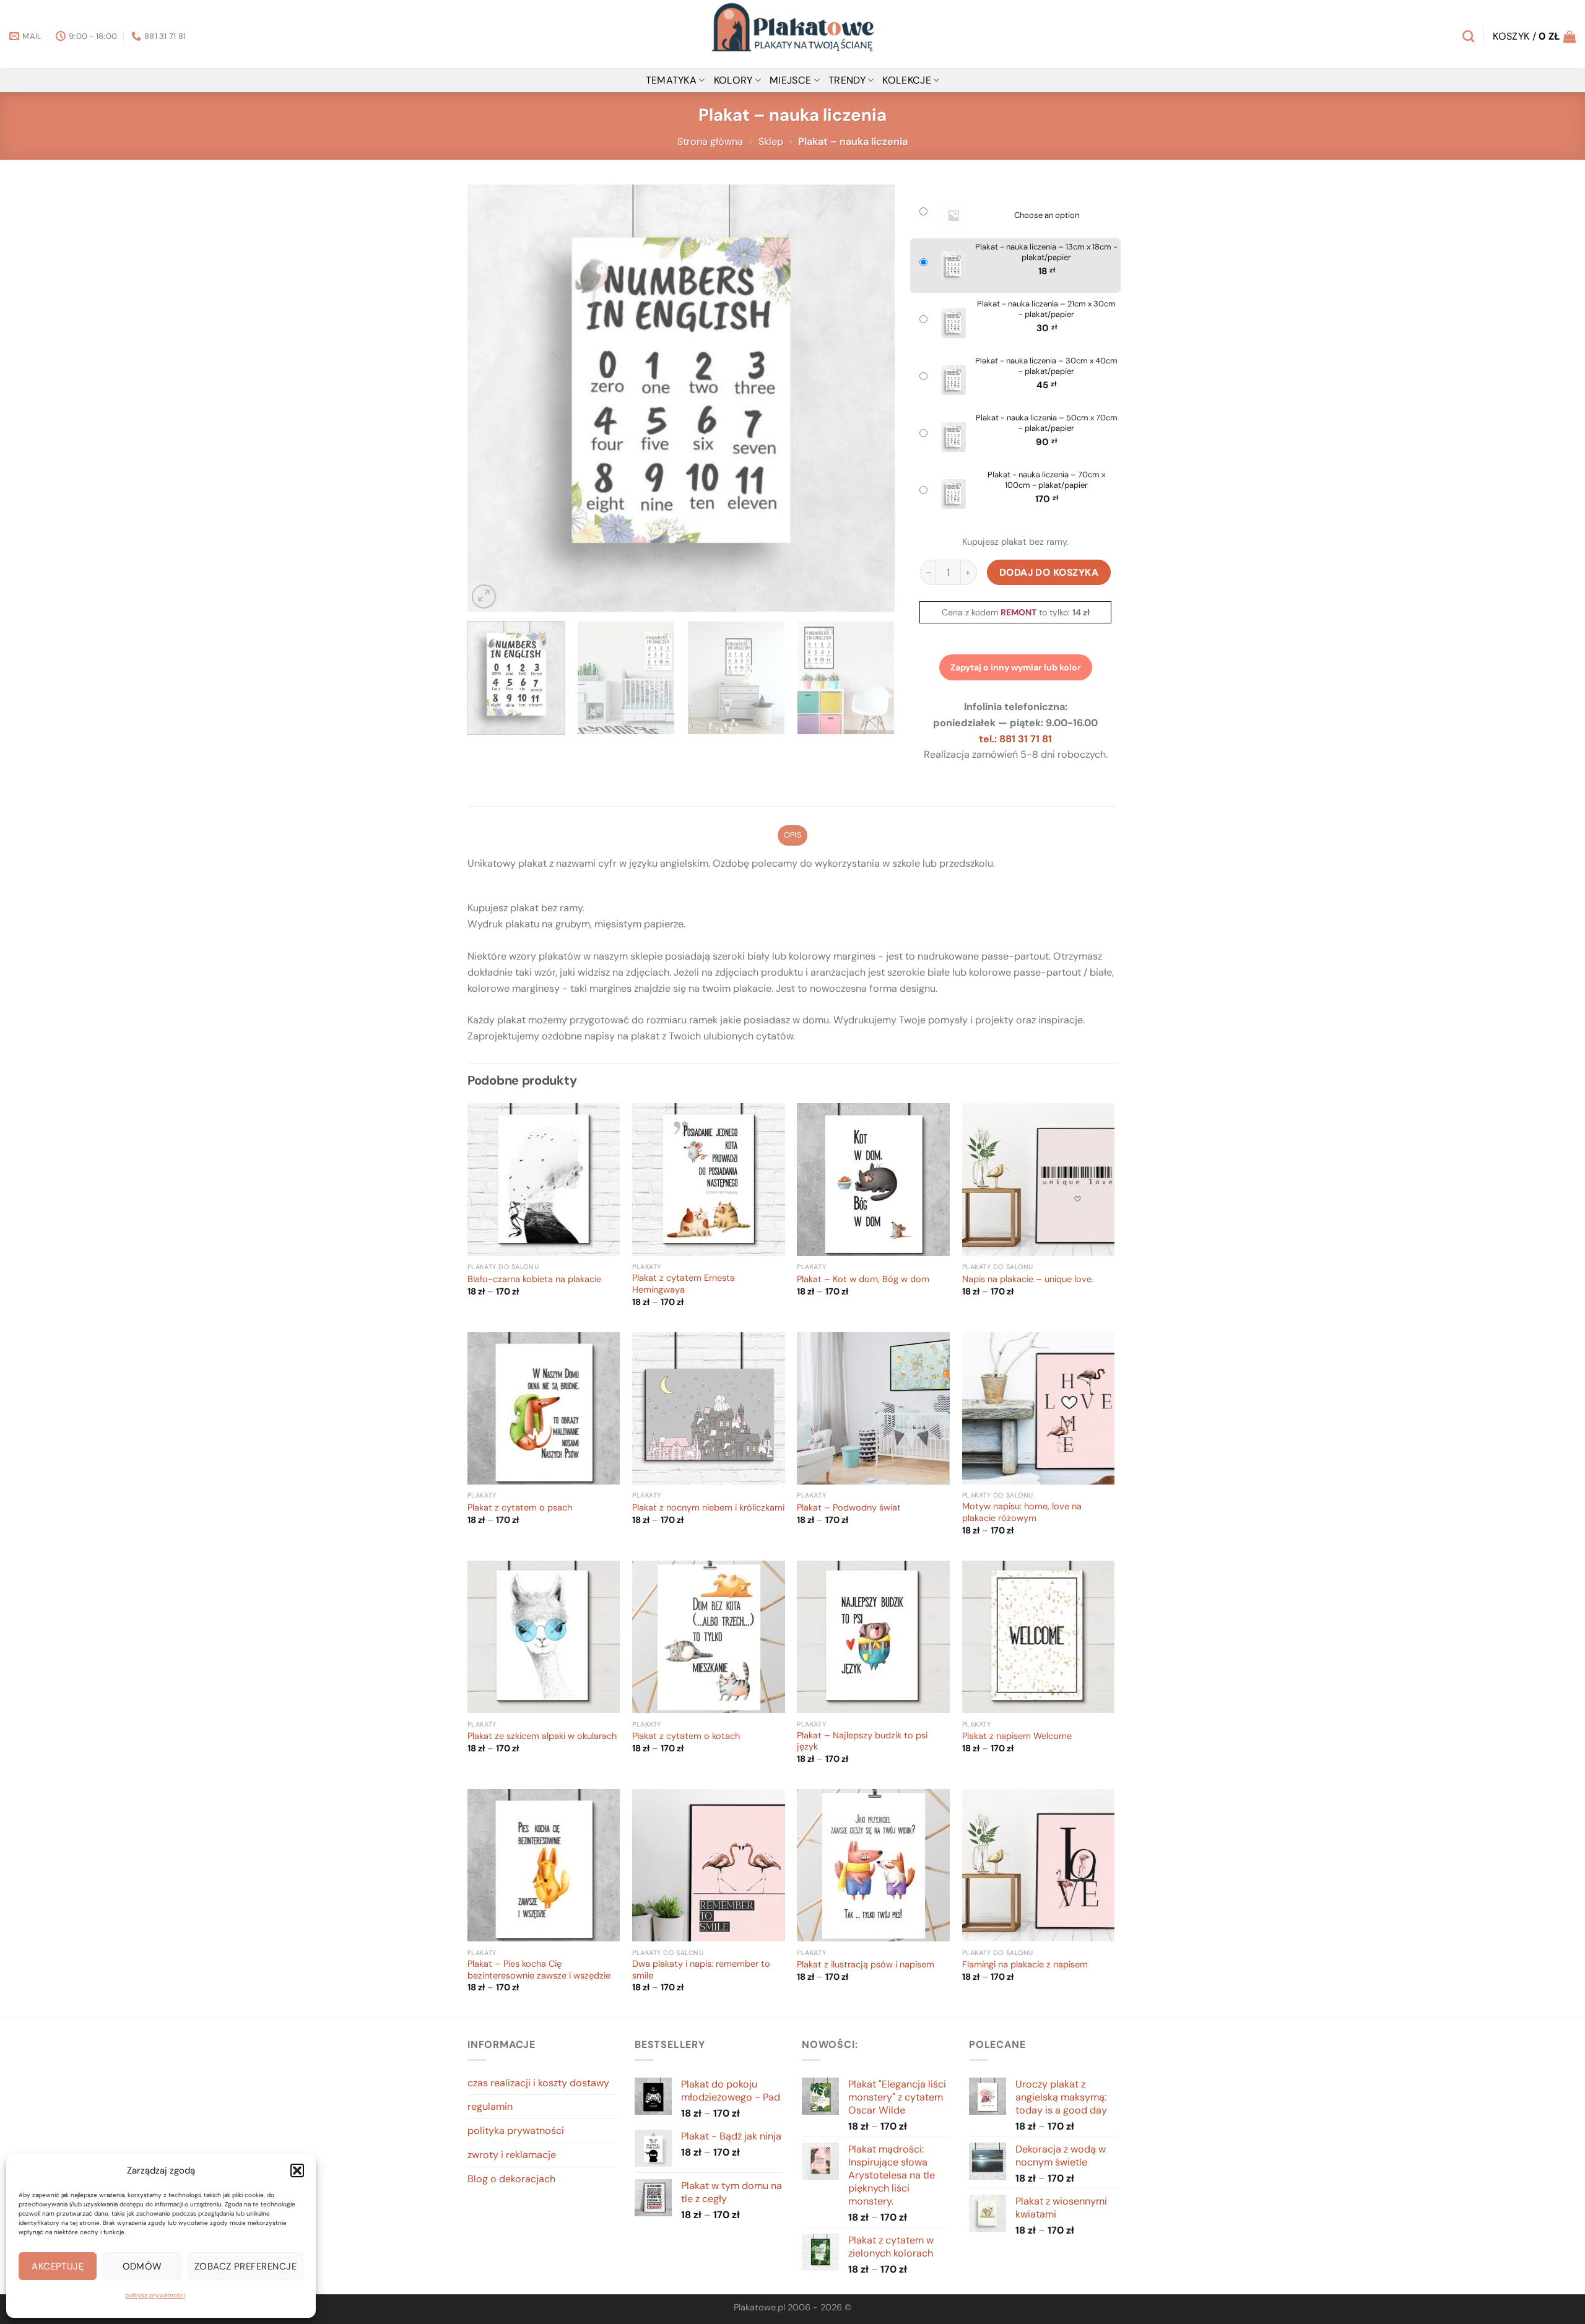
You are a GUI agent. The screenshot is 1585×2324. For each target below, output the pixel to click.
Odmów (142, 2266)
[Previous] (492, 398)
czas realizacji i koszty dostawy (538, 2083)
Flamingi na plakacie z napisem (1025, 1965)
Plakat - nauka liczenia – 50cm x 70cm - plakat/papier (1047, 423)
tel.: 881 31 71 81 (1015, 739)
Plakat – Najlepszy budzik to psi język (862, 1742)
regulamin (490, 2106)
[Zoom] (484, 596)
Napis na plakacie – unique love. (1028, 1280)
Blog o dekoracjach (511, 2179)
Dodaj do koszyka (1049, 572)
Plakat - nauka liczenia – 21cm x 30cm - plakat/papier (1046, 309)
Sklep (771, 141)
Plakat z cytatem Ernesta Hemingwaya (684, 1284)
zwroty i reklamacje (512, 2155)
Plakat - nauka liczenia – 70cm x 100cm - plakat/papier (1046, 480)
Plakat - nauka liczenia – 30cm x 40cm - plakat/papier (1046, 366)
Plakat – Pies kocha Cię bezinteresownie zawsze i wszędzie (539, 1970)
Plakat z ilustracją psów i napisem (866, 1965)
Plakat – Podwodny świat (849, 1508)
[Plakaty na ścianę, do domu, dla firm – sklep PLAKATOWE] (792, 34)
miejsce (790, 80)
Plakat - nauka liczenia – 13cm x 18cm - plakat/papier (1046, 252)
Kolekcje (907, 80)
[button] (297, 2170)
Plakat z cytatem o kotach (686, 1736)
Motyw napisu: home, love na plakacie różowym (1022, 1513)
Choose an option (1047, 215)
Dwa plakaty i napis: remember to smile (701, 1970)
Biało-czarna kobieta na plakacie (534, 1280)
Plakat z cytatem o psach (520, 1508)
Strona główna (710, 141)
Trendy (847, 80)
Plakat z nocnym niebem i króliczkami (708, 1508)
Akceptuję (58, 2266)
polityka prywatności (155, 2295)
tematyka (671, 80)
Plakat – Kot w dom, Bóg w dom (863, 1280)
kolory (733, 80)
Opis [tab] (792, 835)
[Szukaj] (1468, 36)
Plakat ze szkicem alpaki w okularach (542, 1736)
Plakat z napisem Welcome (1017, 1736)
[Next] (871, 398)
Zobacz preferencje (245, 2266)
